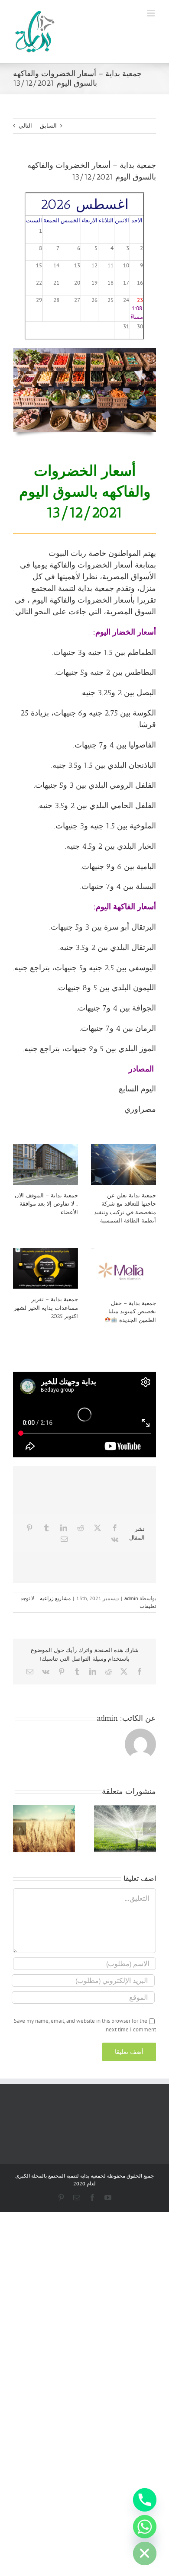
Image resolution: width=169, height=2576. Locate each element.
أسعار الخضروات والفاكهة (91, 565)
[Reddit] (81, 1528)
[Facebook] (115, 1528)
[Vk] (115, 1539)
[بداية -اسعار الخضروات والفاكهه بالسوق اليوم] (84, 351)
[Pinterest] (29, 1528)
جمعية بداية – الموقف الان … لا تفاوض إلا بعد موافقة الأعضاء (46, 1204)
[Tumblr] (46, 1528)
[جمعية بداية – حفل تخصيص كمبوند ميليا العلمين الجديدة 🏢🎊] (123, 1270)
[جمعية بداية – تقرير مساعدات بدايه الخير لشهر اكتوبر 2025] (45, 1269)
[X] (97, 1528)
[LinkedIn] (64, 1528)
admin (131, 1598)
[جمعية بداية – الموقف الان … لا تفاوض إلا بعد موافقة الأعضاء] (45, 1164)
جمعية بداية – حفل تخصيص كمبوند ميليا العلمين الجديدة (132, 1312)
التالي (25, 126)
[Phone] (145, 2500)
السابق (48, 126)
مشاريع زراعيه (55, 1598)
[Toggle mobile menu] (151, 13)
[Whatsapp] (145, 2527)
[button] (149, 1829)
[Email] (64, 1539)
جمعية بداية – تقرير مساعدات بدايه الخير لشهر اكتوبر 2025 (46, 1308)
